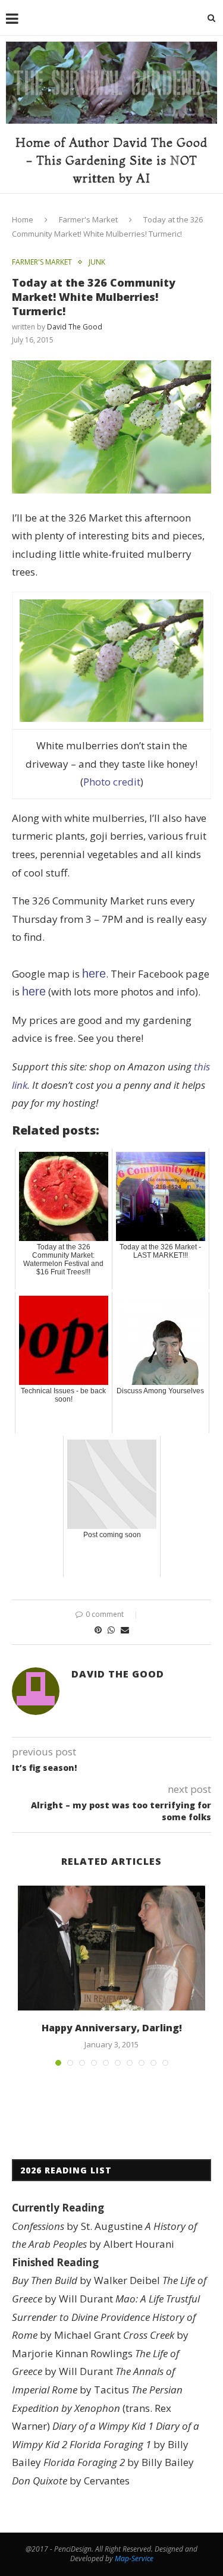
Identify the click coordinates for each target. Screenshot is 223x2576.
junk (97, 262)
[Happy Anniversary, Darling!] (111, 1948)
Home (23, 219)
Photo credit (112, 782)
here (94, 973)
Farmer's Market (88, 219)
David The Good (75, 327)
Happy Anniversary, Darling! (112, 2028)
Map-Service (134, 2558)
